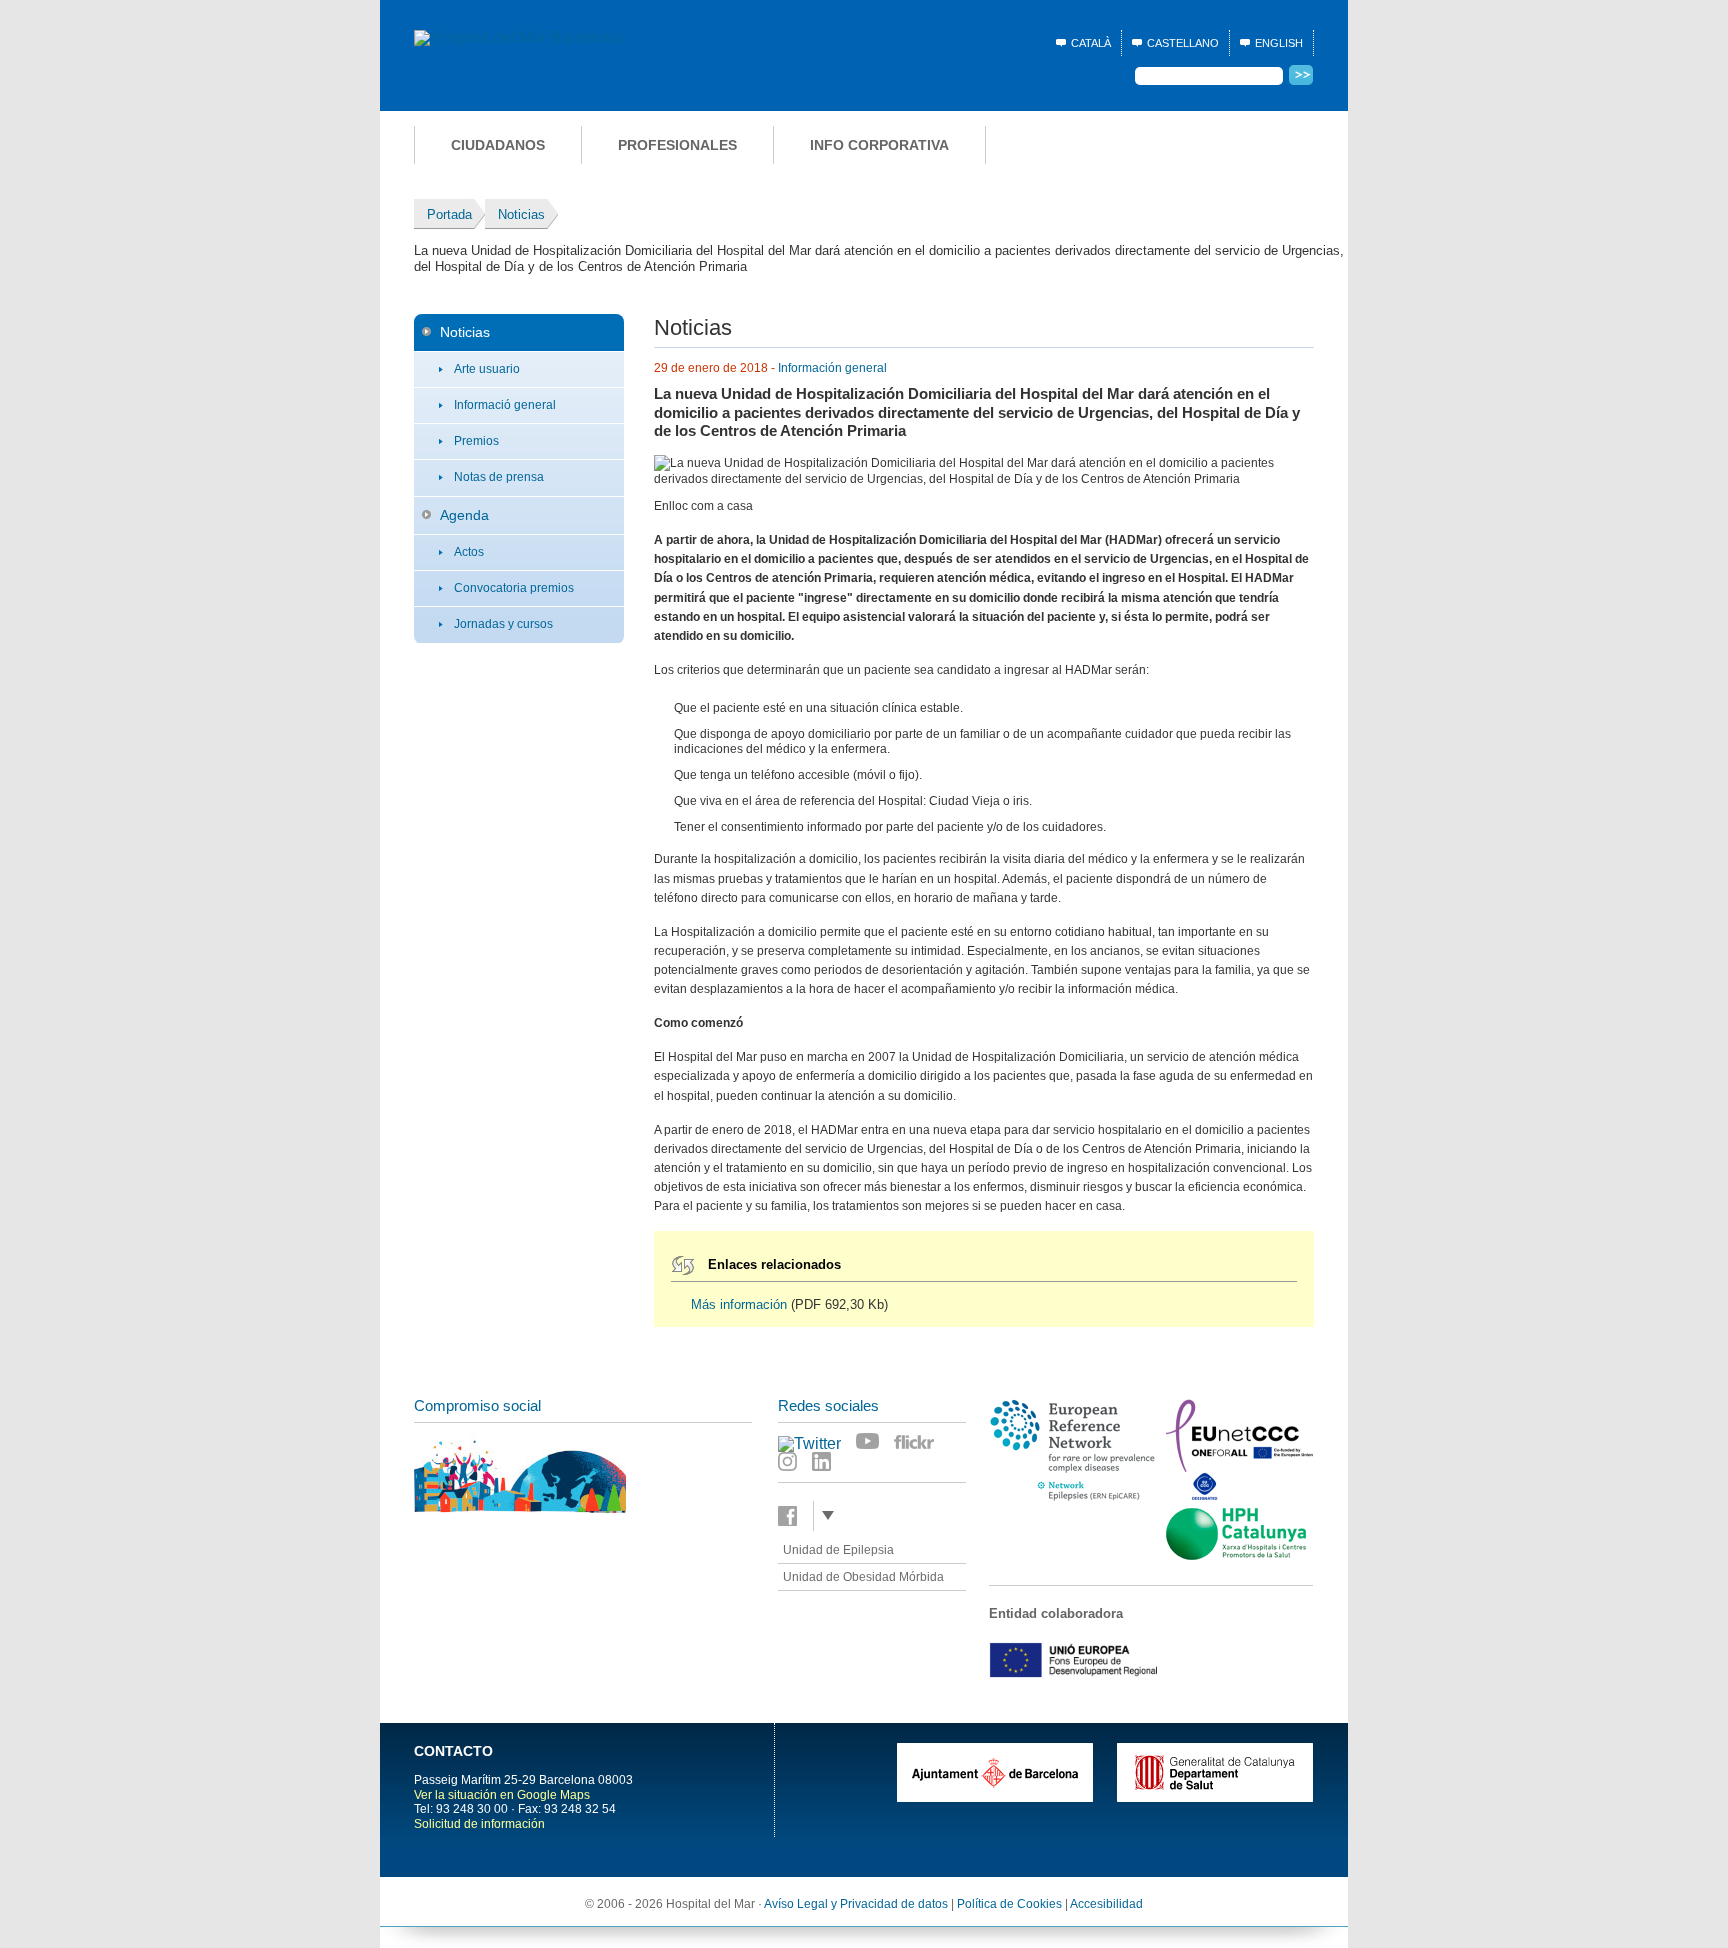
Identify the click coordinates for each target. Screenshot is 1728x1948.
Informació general (505, 405)
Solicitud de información (479, 1824)
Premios (476, 441)
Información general (832, 368)
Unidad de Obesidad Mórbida (863, 1577)
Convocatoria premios (514, 588)
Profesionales (677, 145)
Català (1091, 43)
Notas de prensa (499, 477)
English (1279, 43)
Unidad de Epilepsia (838, 1550)
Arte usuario (487, 369)
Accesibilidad (1106, 1904)
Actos (469, 552)
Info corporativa (879, 145)
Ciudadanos (498, 145)
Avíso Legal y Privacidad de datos (856, 1904)
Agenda (464, 515)
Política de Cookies (1009, 1904)
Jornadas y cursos (503, 624)
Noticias (465, 332)
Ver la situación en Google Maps (502, 1795)
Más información (739, 1305)
